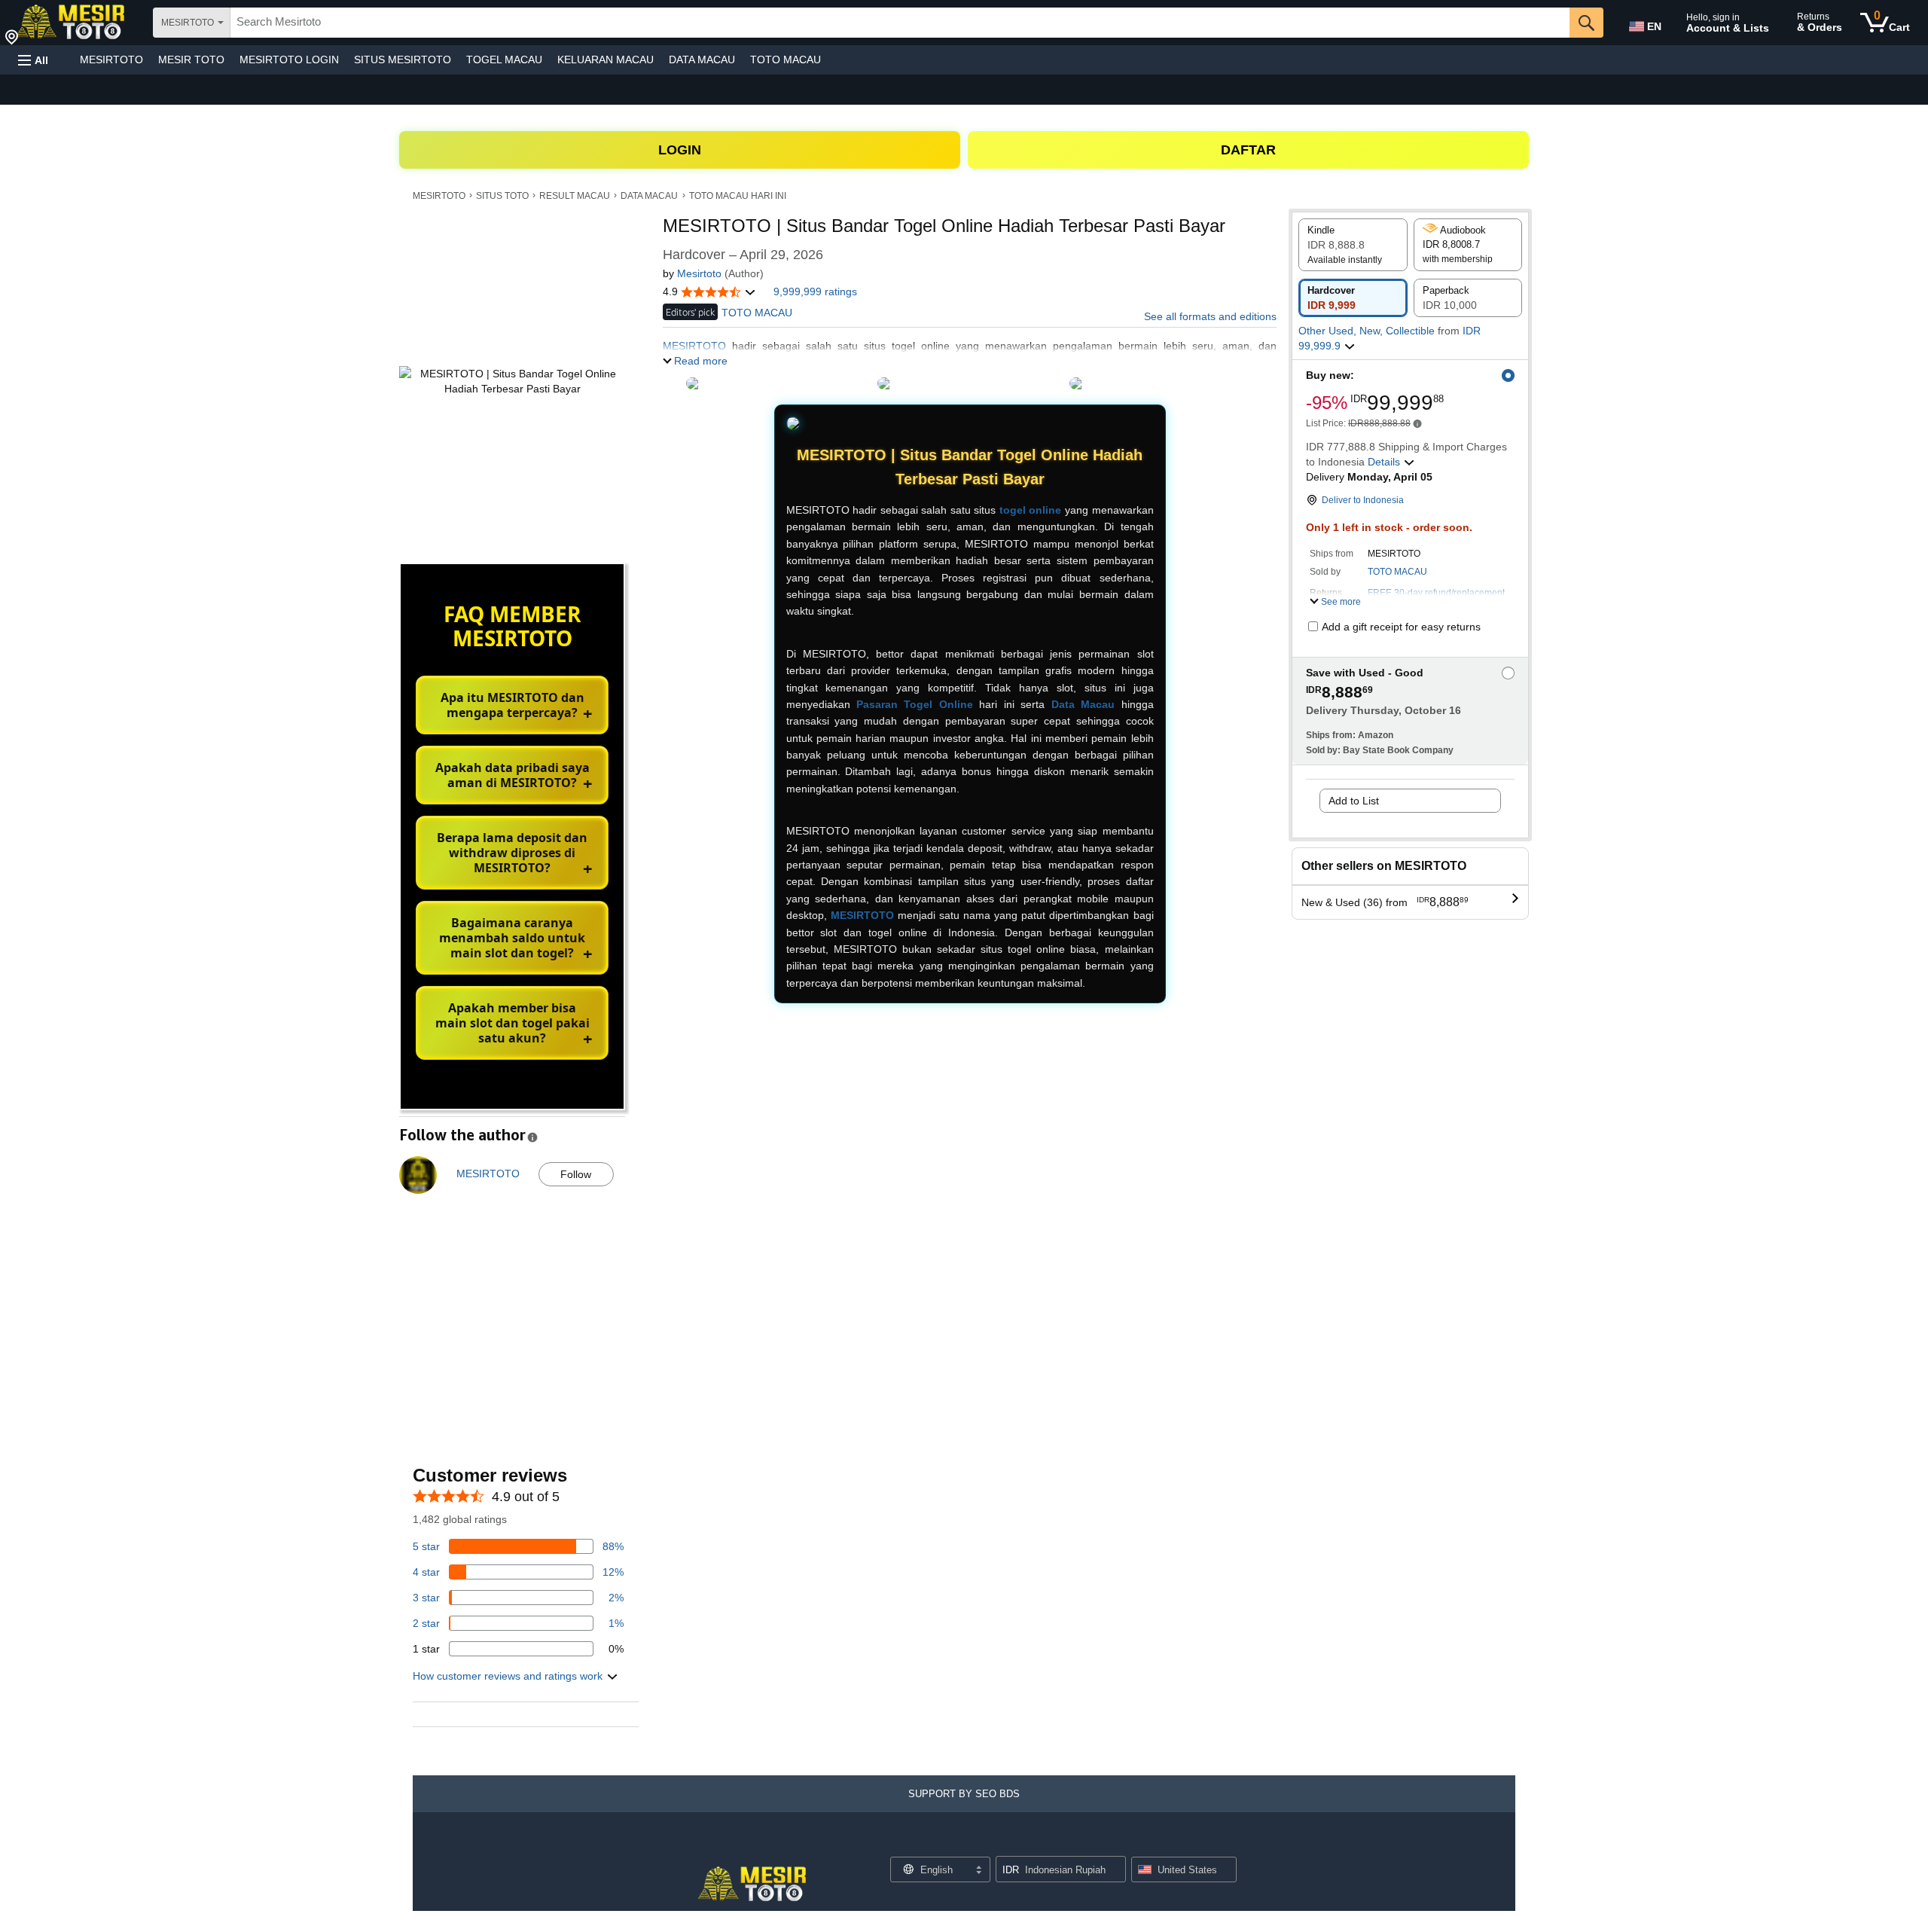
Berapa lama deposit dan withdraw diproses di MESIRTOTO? (512, 853)
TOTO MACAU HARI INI (738, 196)
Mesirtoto (699, 273)
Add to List (1354, 801)
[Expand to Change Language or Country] (978, 1871)
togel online (1031, 510)
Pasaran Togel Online (915, 704)
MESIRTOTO (111, 60)
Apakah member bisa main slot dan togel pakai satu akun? (513, 1023)
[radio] (1353, 245)
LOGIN (680, 150)
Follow (576, 1174)
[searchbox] (900, 23)
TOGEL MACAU (504, 60)
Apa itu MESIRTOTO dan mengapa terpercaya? (513, 705)
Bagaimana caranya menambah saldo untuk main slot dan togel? (512, 938)
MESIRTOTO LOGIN (289, 60)
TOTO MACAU (786, 60)
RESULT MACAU (575, 196)
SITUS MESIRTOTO (403, 60)
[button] (33, 60)
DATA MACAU (702, 60)
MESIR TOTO (191, 60)
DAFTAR (1248, 150)
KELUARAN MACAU (606, 60)
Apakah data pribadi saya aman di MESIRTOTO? (513, 775)
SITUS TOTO (502, 196)
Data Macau (1083, 704)
